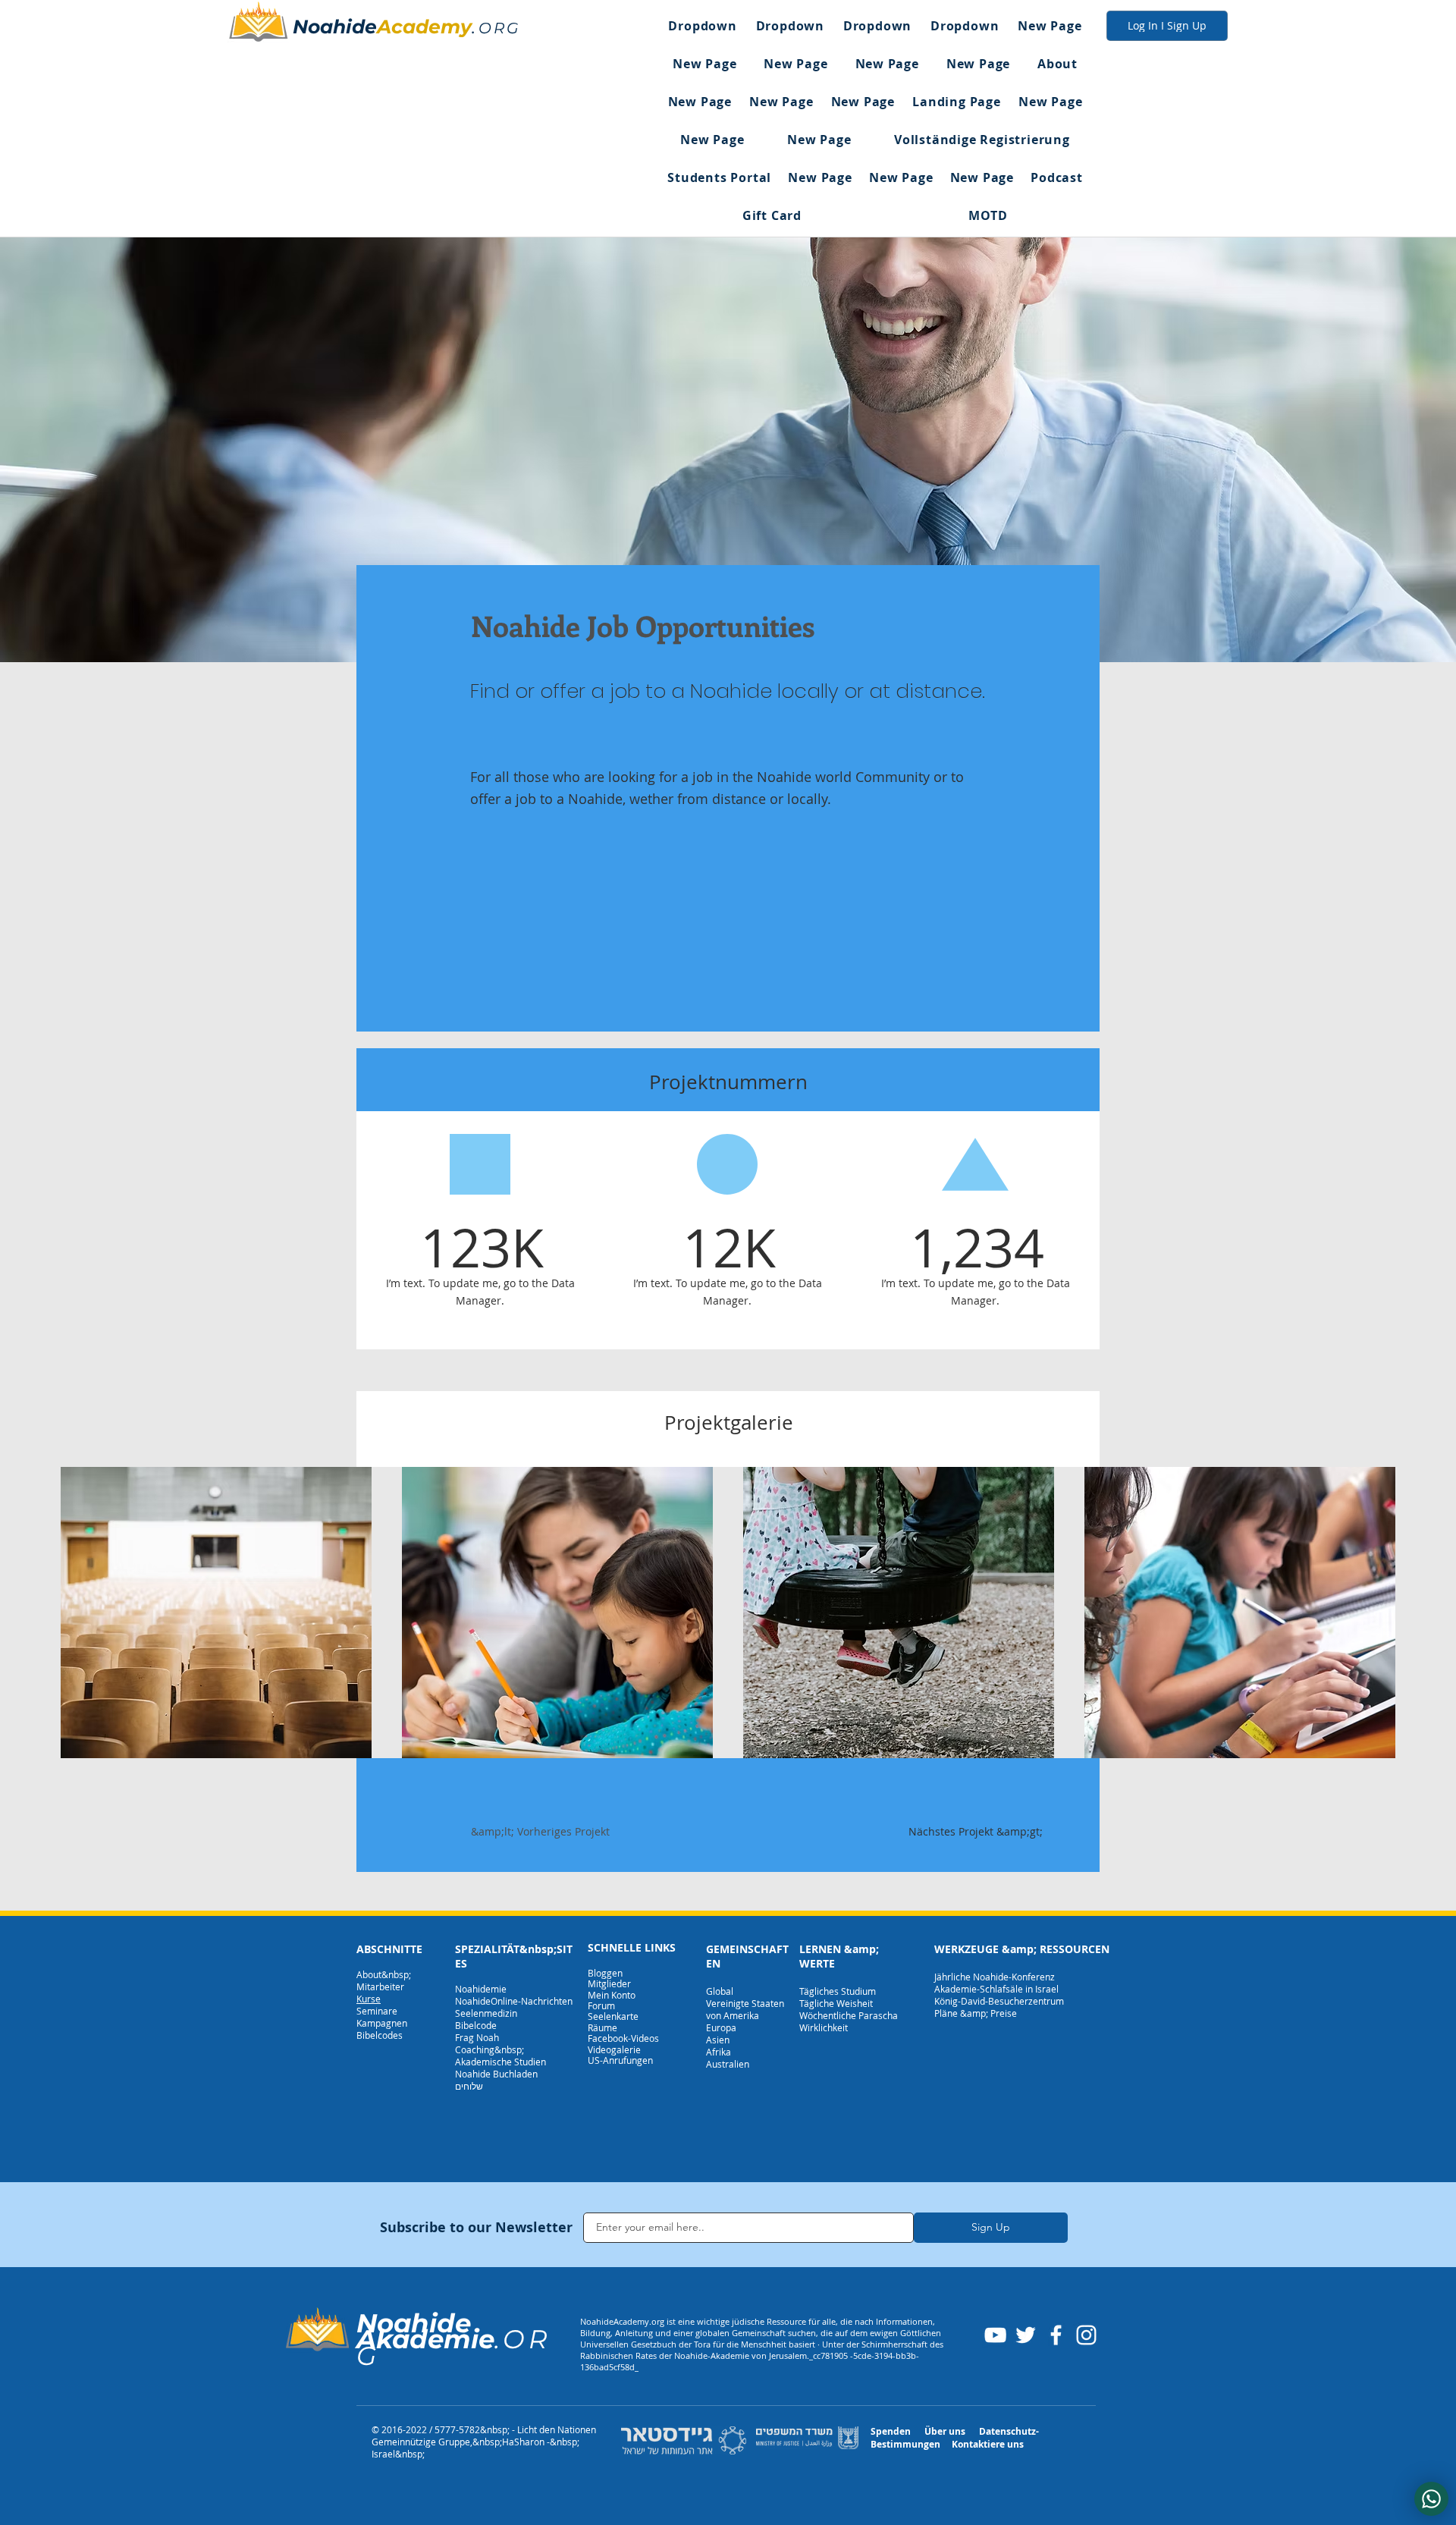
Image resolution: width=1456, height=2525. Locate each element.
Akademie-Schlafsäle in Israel (996, 1989)
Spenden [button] (891, 2431)
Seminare (377, 2011)
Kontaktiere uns (988, 2444)
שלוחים (469, 2086)
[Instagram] (1086, 2335)
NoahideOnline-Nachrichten (514, 2001)
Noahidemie (481, 1989)
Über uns (945, 2431)
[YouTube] (995, 2335)
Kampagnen (382, 2023)
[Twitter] (1026, 2335)
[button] (703, 26)
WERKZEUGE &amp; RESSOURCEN (1022, 1949)
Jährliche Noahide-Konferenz (995, 1977)
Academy (424, 27)
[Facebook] (1056, 2335)
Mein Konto (612, 1995)
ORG (499, 28)
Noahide (335, 27)
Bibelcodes (380, 2035)
